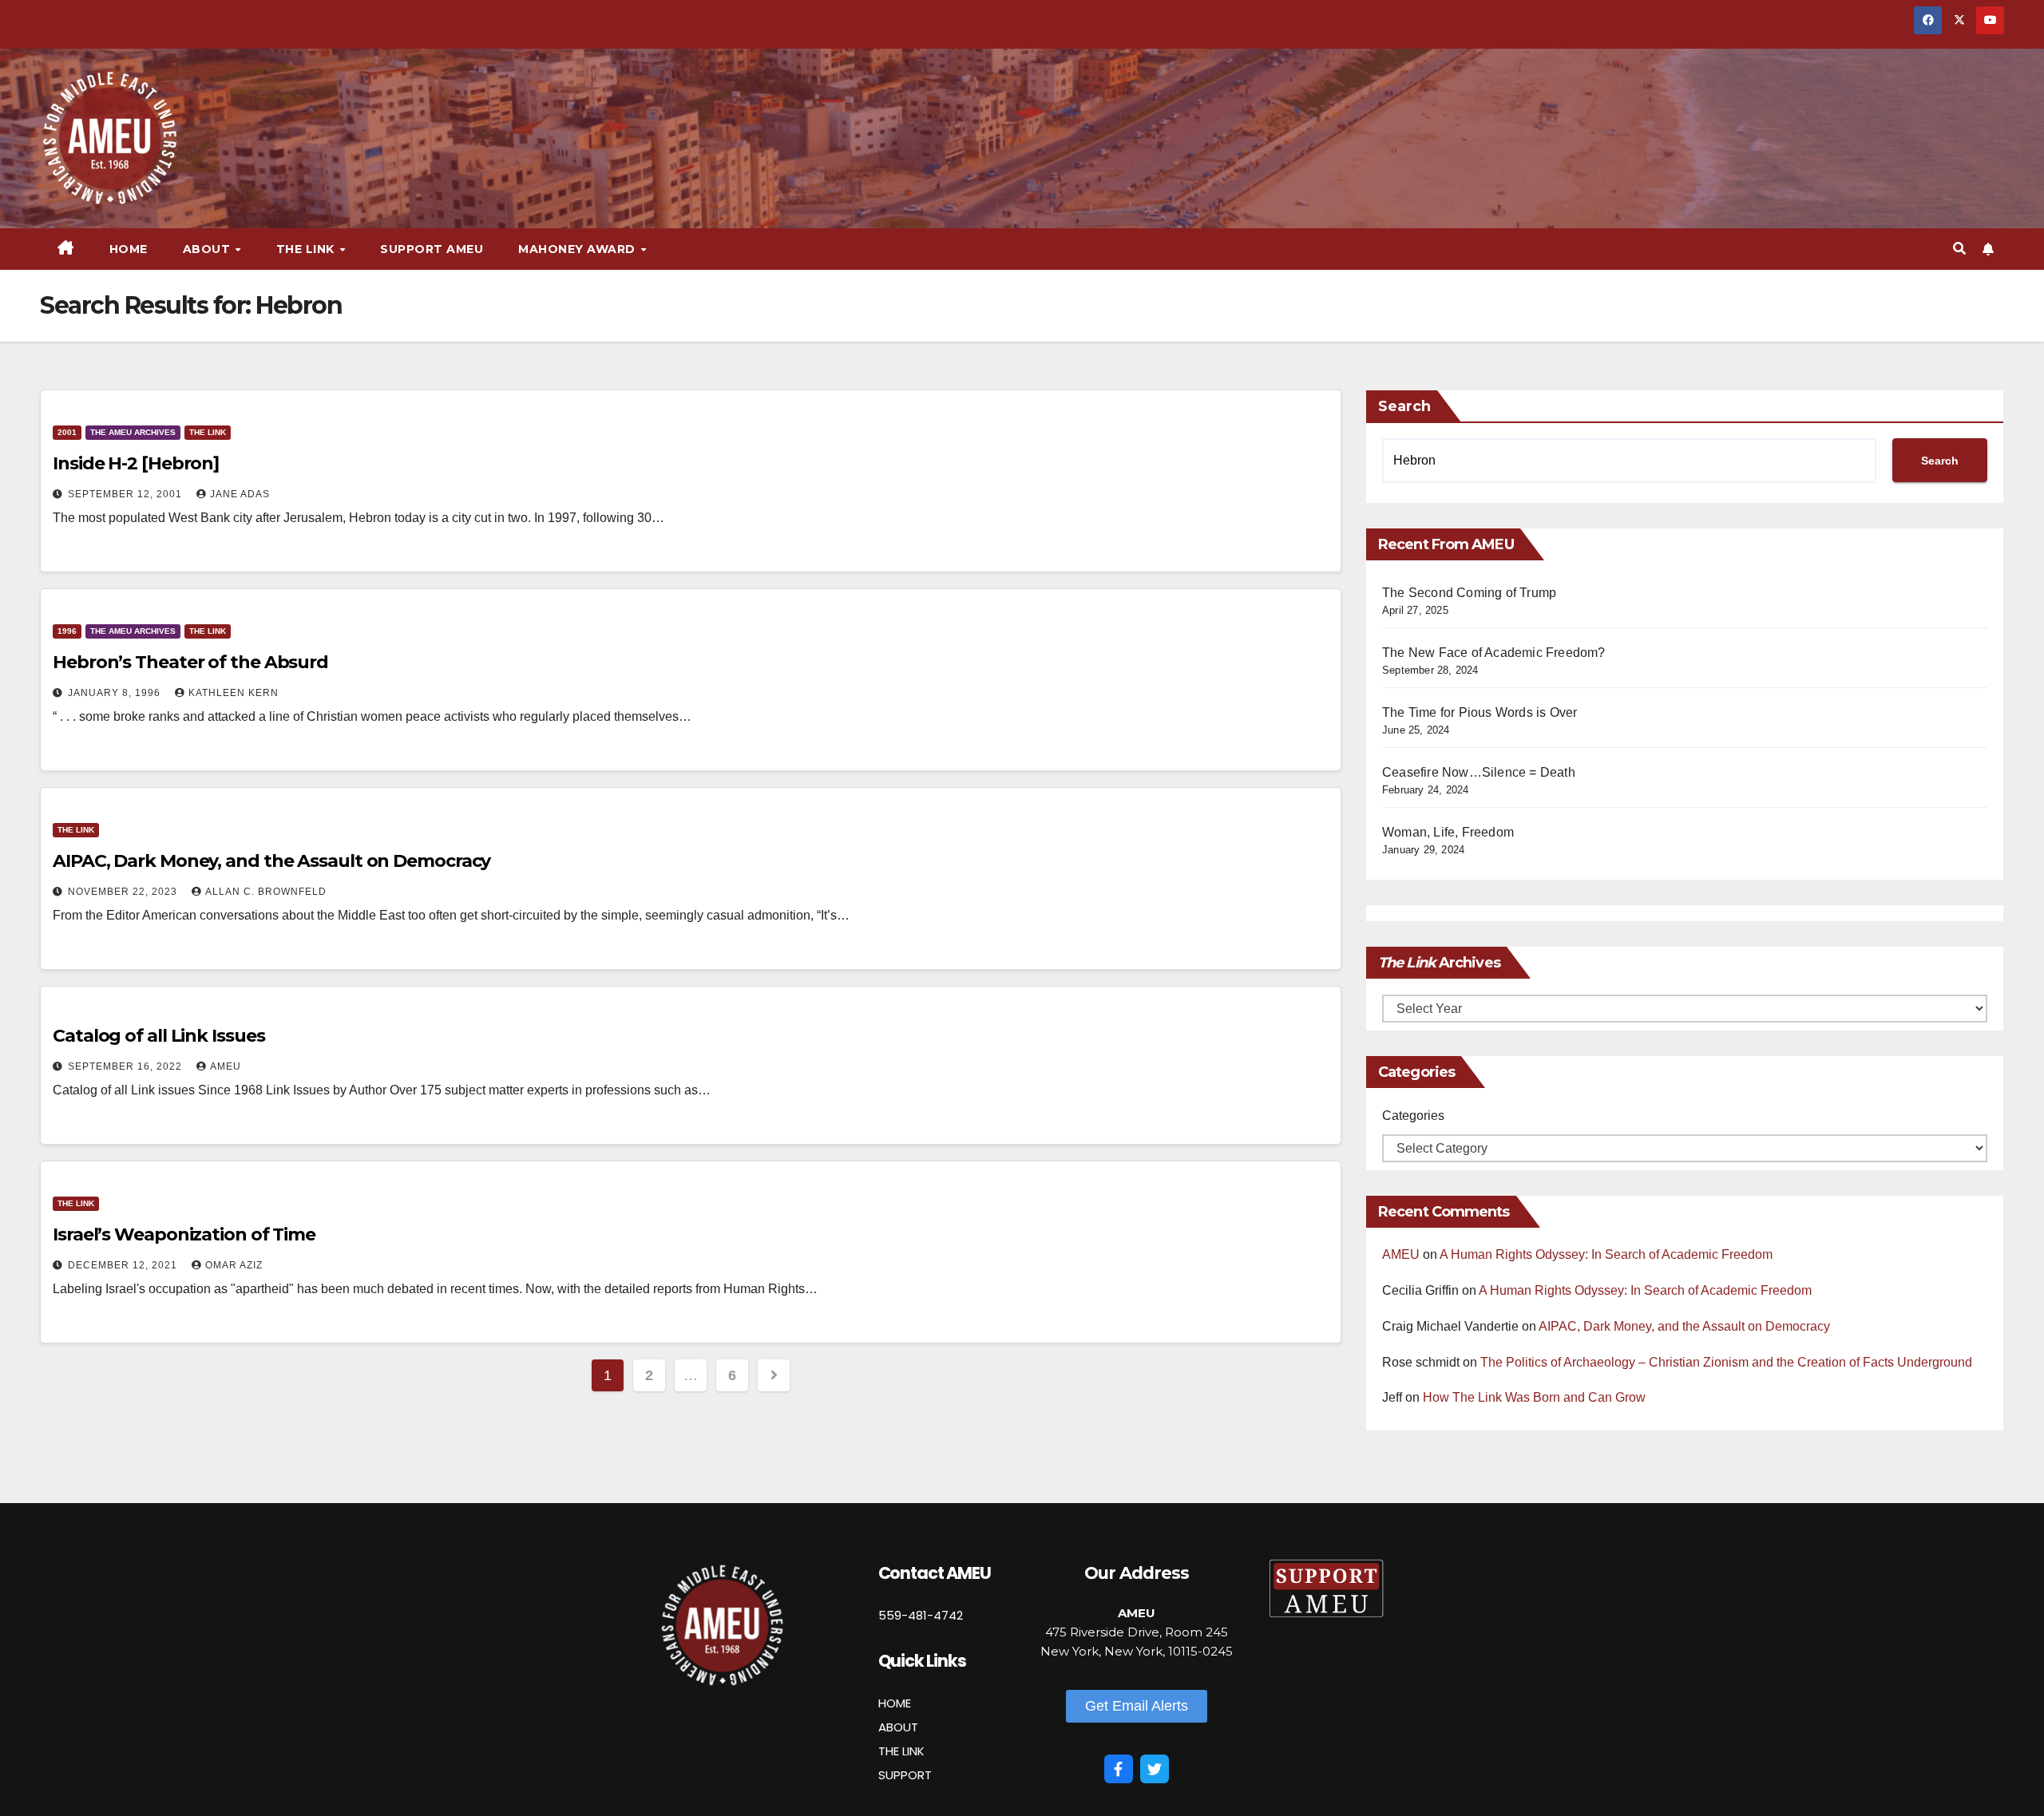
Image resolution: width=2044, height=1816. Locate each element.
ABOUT (898, 1727)
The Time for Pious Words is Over (1480, 712)
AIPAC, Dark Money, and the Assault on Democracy (271, 861)
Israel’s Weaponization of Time (184, 1234)
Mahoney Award (578, 249)
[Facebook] (1119, 1769)
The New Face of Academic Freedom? (1494, 653)
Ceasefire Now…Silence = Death (1479, 772)
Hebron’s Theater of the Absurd (190, 662)
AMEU (226, 1066)
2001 (67, 432)
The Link (208, 432)
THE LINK (901, 1751)
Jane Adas (240, 494)
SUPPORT (905, 1775)
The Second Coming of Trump (1469, 593)
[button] (1959, 249)
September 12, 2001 (127, 494)
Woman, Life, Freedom (1448, 832)
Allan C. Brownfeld (266, 892)
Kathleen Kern (234, 693)
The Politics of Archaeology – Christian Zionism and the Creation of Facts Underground (1726, 1362)
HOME (895, 1703)
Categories (1413, 1116)
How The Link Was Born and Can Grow (1534, 1397)
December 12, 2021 (124, 1265)
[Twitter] (1155, 1769)
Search (1404, 406)
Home (129, 249)
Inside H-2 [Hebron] (136, 463)
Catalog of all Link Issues (158, 1036)
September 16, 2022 (127, 1066)
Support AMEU (432, 249)
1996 (67, 631)
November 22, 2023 (124, 892)
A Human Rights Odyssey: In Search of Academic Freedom (1606, 1254)
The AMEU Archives (133, 432)
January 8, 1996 (116, 693)
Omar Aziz (234, 1265)
